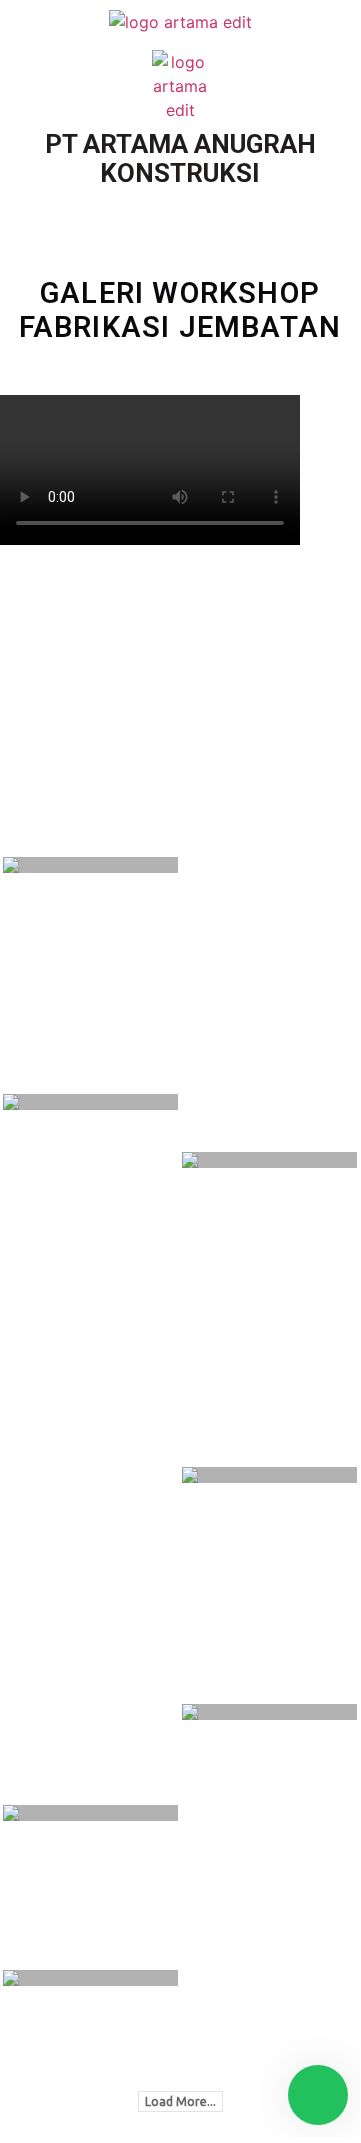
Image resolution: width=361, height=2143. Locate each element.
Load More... (180, 2101)
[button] (180, 206)
